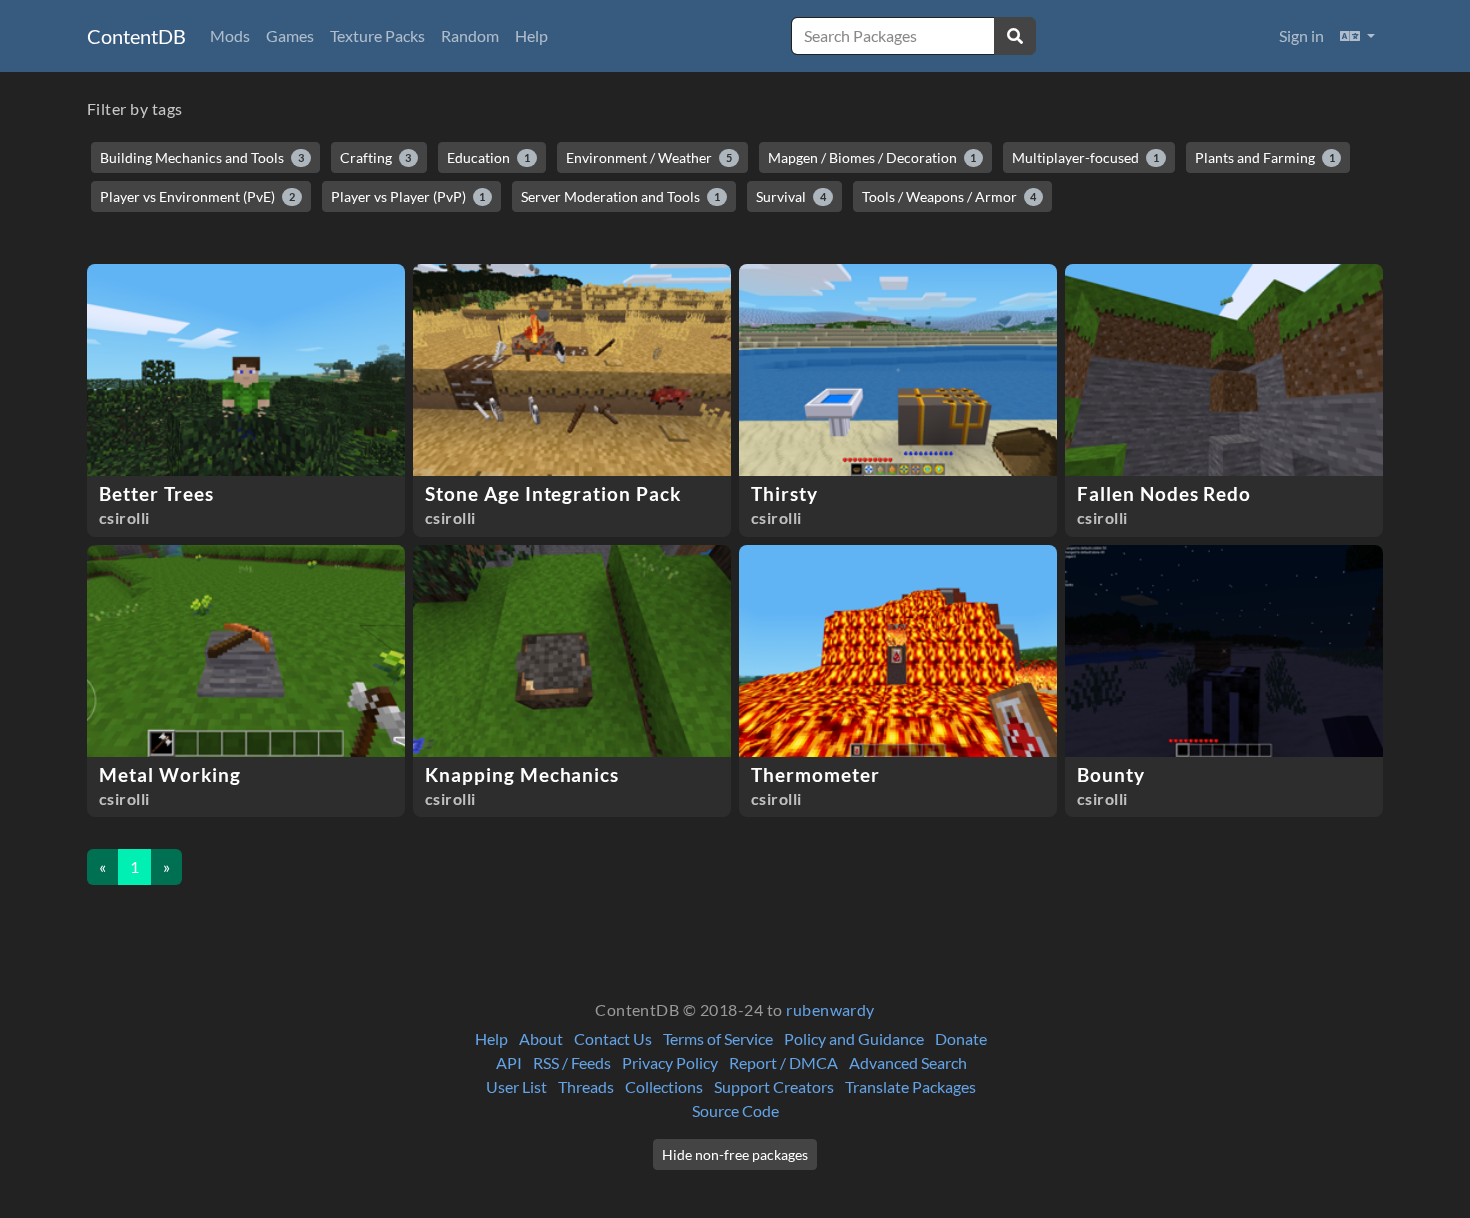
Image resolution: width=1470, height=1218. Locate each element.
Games (290, 35)
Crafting (376, 157)
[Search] (1015, 36)
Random (470, 35)
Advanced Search (908, 1062)
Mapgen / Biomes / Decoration (872, 157)
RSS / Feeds (572, 1062)
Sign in (1301, 35)
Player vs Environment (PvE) (197, 196)
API (509, 1062)
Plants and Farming (1265, 157)
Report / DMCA (783, 1062)
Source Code (735, 1110)
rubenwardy (830, 1009)
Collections (664, 1086)
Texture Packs (377, 35)
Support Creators (774, 1086)
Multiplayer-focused (1085, 157)
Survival (791, 196)
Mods (230, 35)
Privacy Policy (670, 1062)
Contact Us (613, 1038)
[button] (1357, 36)
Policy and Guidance (854, 1038)
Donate (961, 1038)
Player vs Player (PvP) (408, 196)
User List (516, 1086)
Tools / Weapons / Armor (949, 196)
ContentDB (136, 36)
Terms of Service (718, 1038)
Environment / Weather (649, 157)
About (541, 1038)
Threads (586, 1086)
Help (531, 35)
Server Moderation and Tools (620, 196)
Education (488, 157)
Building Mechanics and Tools (202, 157)
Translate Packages (910, 1086)
